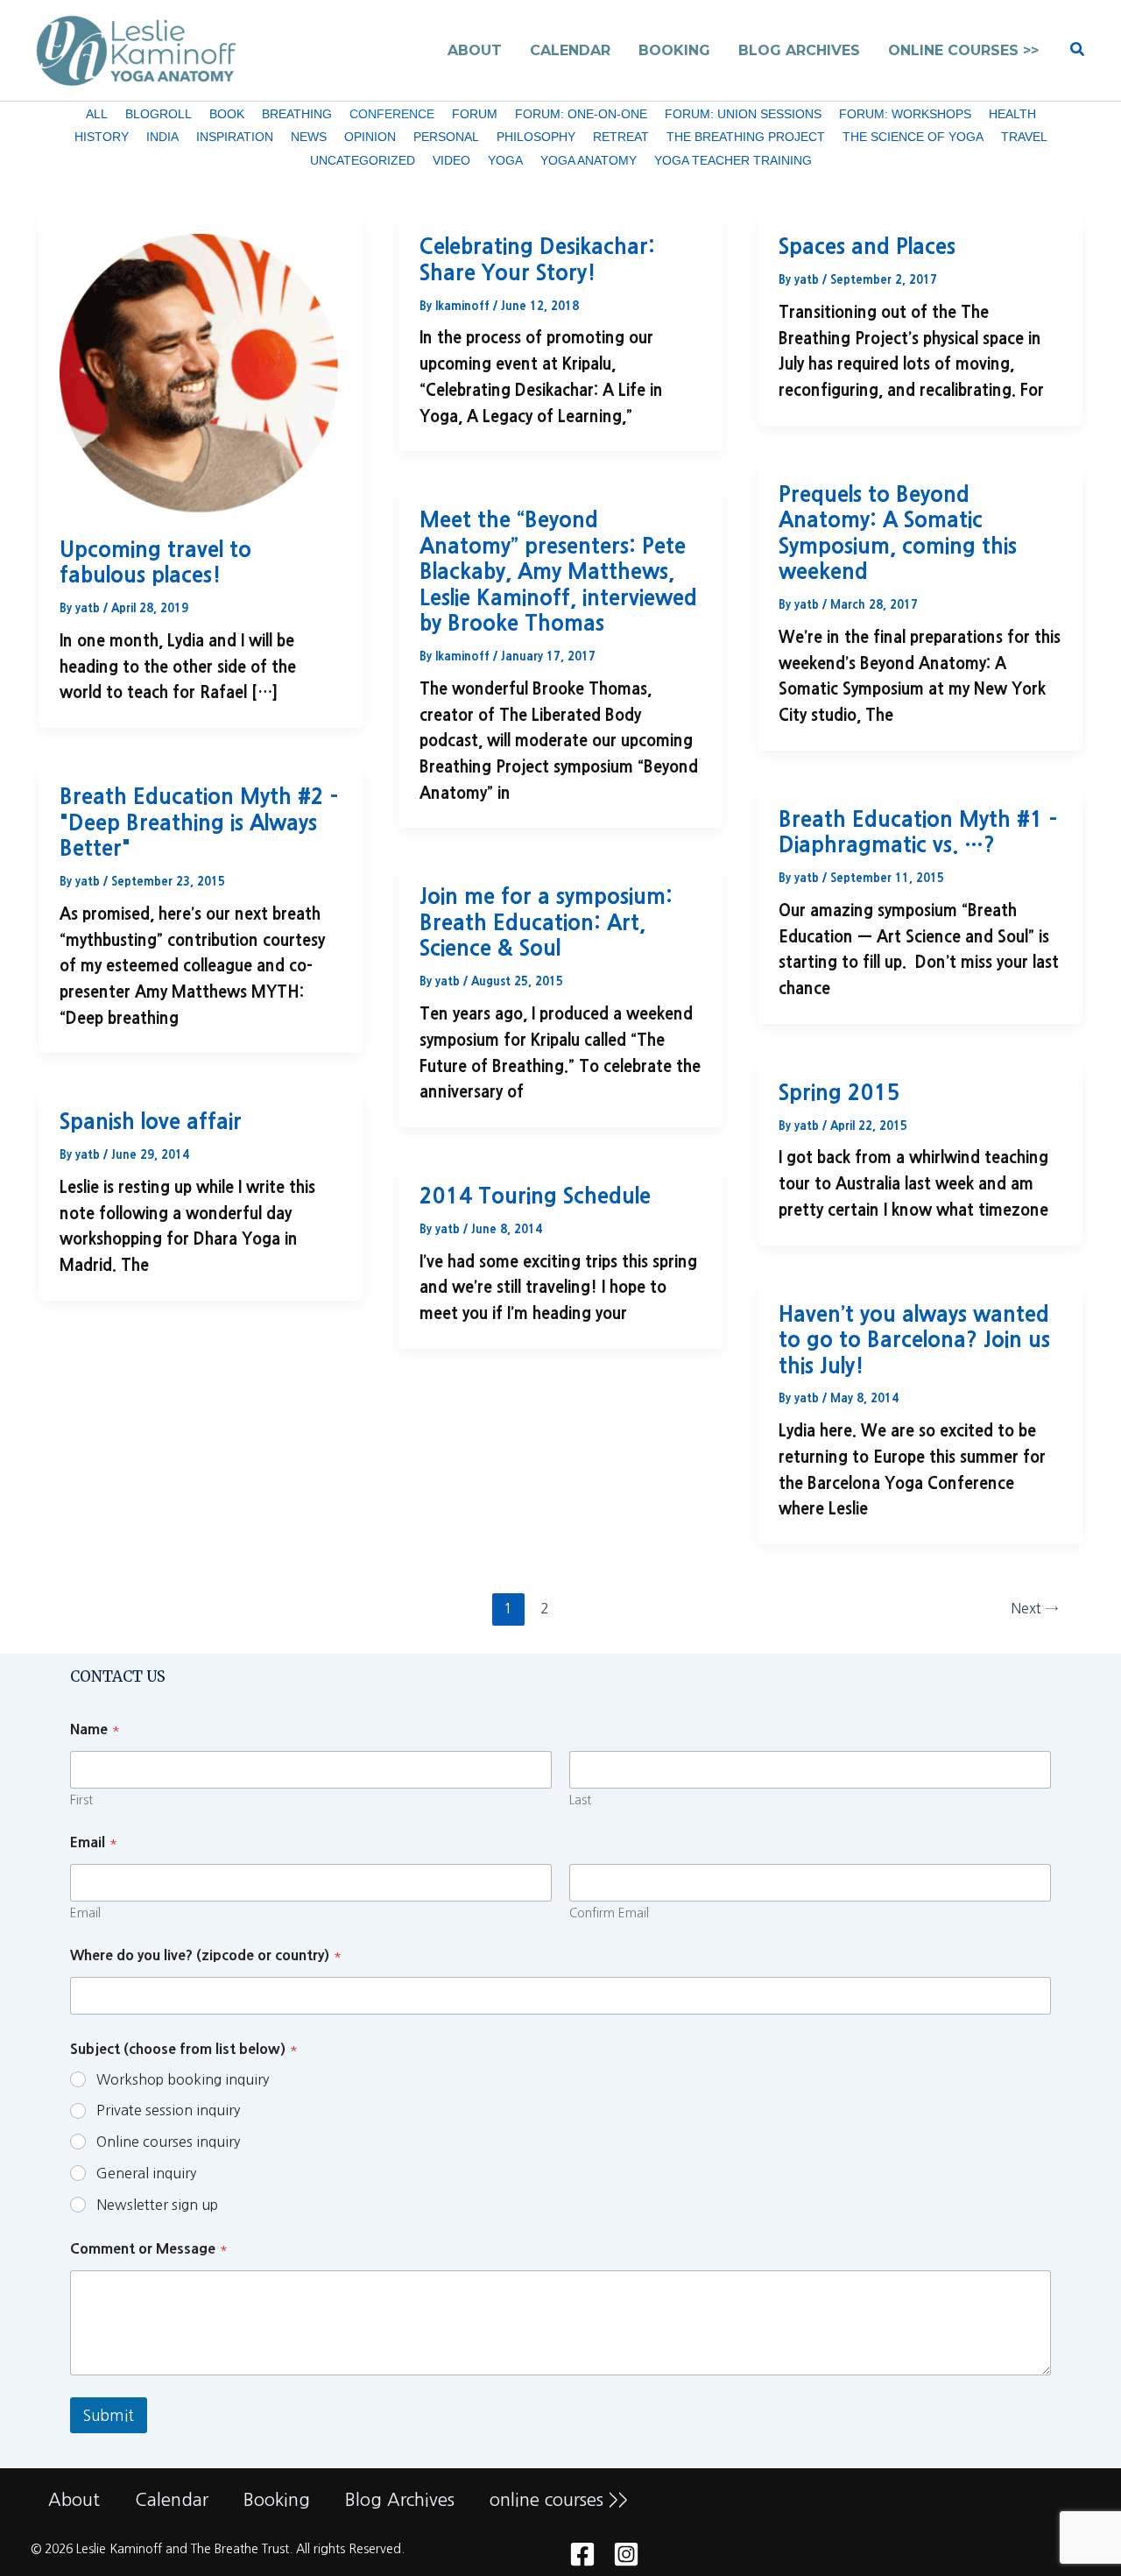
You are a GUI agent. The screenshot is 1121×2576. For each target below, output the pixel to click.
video (451, 160)
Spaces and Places (867, 246)
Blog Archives (400, 2500)
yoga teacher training (733, 160)
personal (446, 137)
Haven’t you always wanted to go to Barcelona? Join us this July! (914, 1340)
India (162, 137)
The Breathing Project (746, 137)
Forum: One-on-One (581, 114)
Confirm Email (609, 1913)
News (309, 137)
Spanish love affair (151, 1121)
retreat (621, 137)
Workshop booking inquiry (183, 2079)
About (74, 2500)
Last (580, 1800)
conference (392, 114)
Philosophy (536, 137)
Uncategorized (363, 160)
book (227, 114)
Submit (109, 2415)
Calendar (172, 2500)
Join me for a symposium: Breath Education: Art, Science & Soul (546, 922)
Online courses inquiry (168, 2142)
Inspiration (235, 137)
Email (85, 1913)
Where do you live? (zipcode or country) (206, 1955)
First (81, 1800)
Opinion (370, 137)
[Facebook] (582, 2554)
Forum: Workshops (905, 114)
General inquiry (146, 2173)
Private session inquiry (168, 2110)
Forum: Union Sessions (743, 114)
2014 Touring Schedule (535, 1196)
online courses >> (559, 2500)
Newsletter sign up (157, 2205)
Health (1012, 114)
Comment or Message (149, 2248)
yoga (505, 160)
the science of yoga (913, 137)
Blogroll (159, 114)
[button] (1078, 50)
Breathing (297, 114)
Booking (277, 2500)
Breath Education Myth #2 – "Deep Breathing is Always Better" (199, 822)
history (102, 137)
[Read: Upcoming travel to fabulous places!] (201, 373)
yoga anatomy (589, 160)
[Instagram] (626, 2554)
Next (1034, 1608)
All (97, 114)
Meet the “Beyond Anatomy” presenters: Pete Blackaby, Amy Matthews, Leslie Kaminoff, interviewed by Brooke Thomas (558, 571)
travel (1024, 137)
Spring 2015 (839, 1092)
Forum (475, 114)
